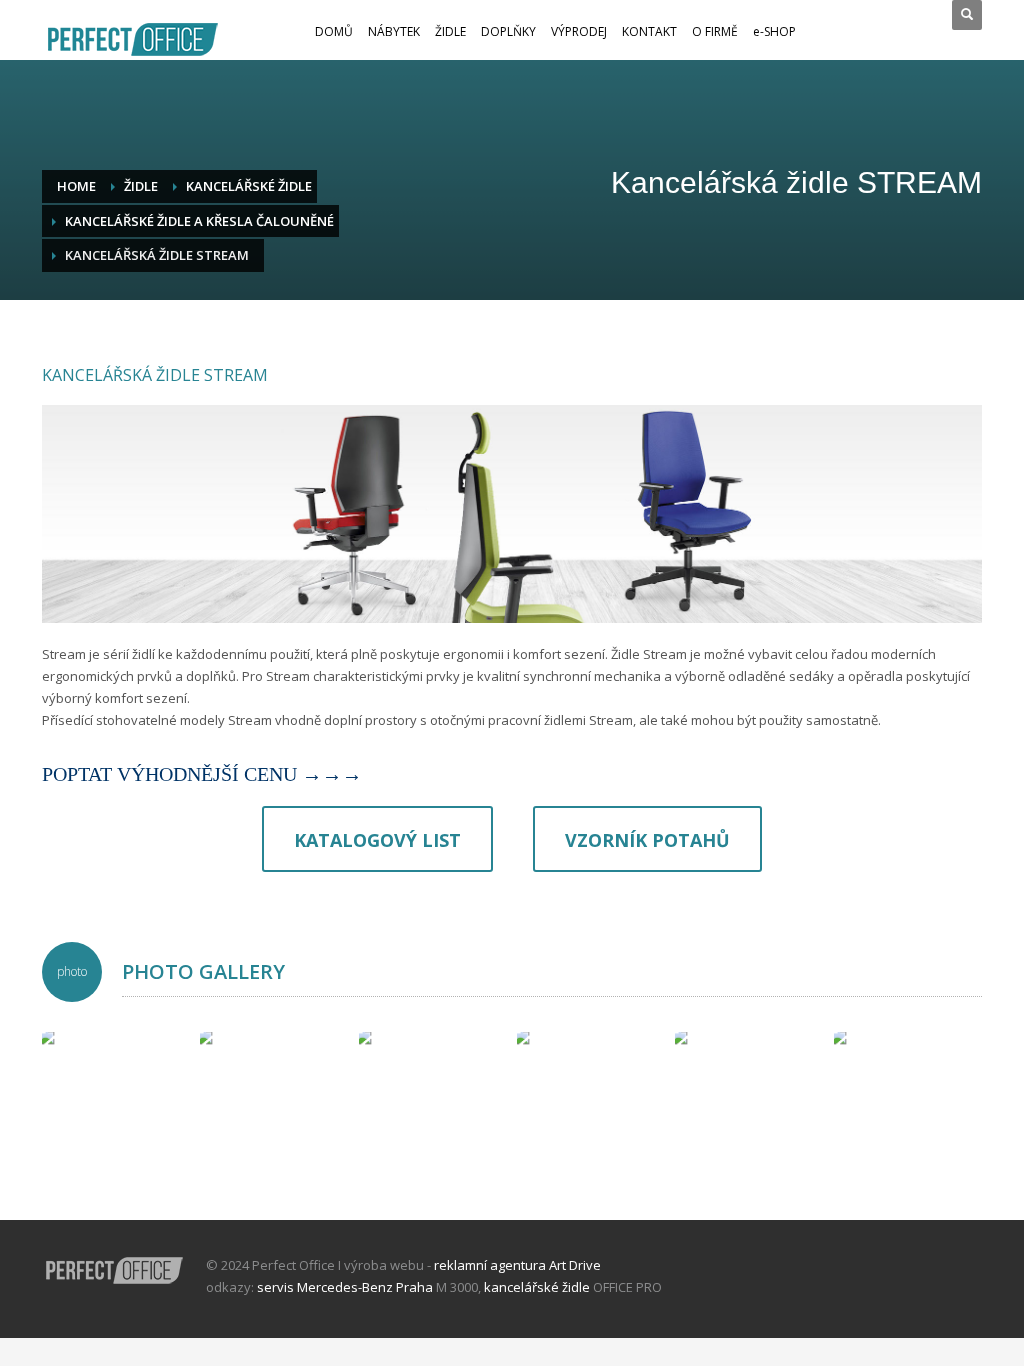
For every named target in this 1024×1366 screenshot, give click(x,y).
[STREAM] (116, 1106)
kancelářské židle (537, 1287)
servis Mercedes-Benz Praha (345, 1287)
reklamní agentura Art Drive (517, 1265)
